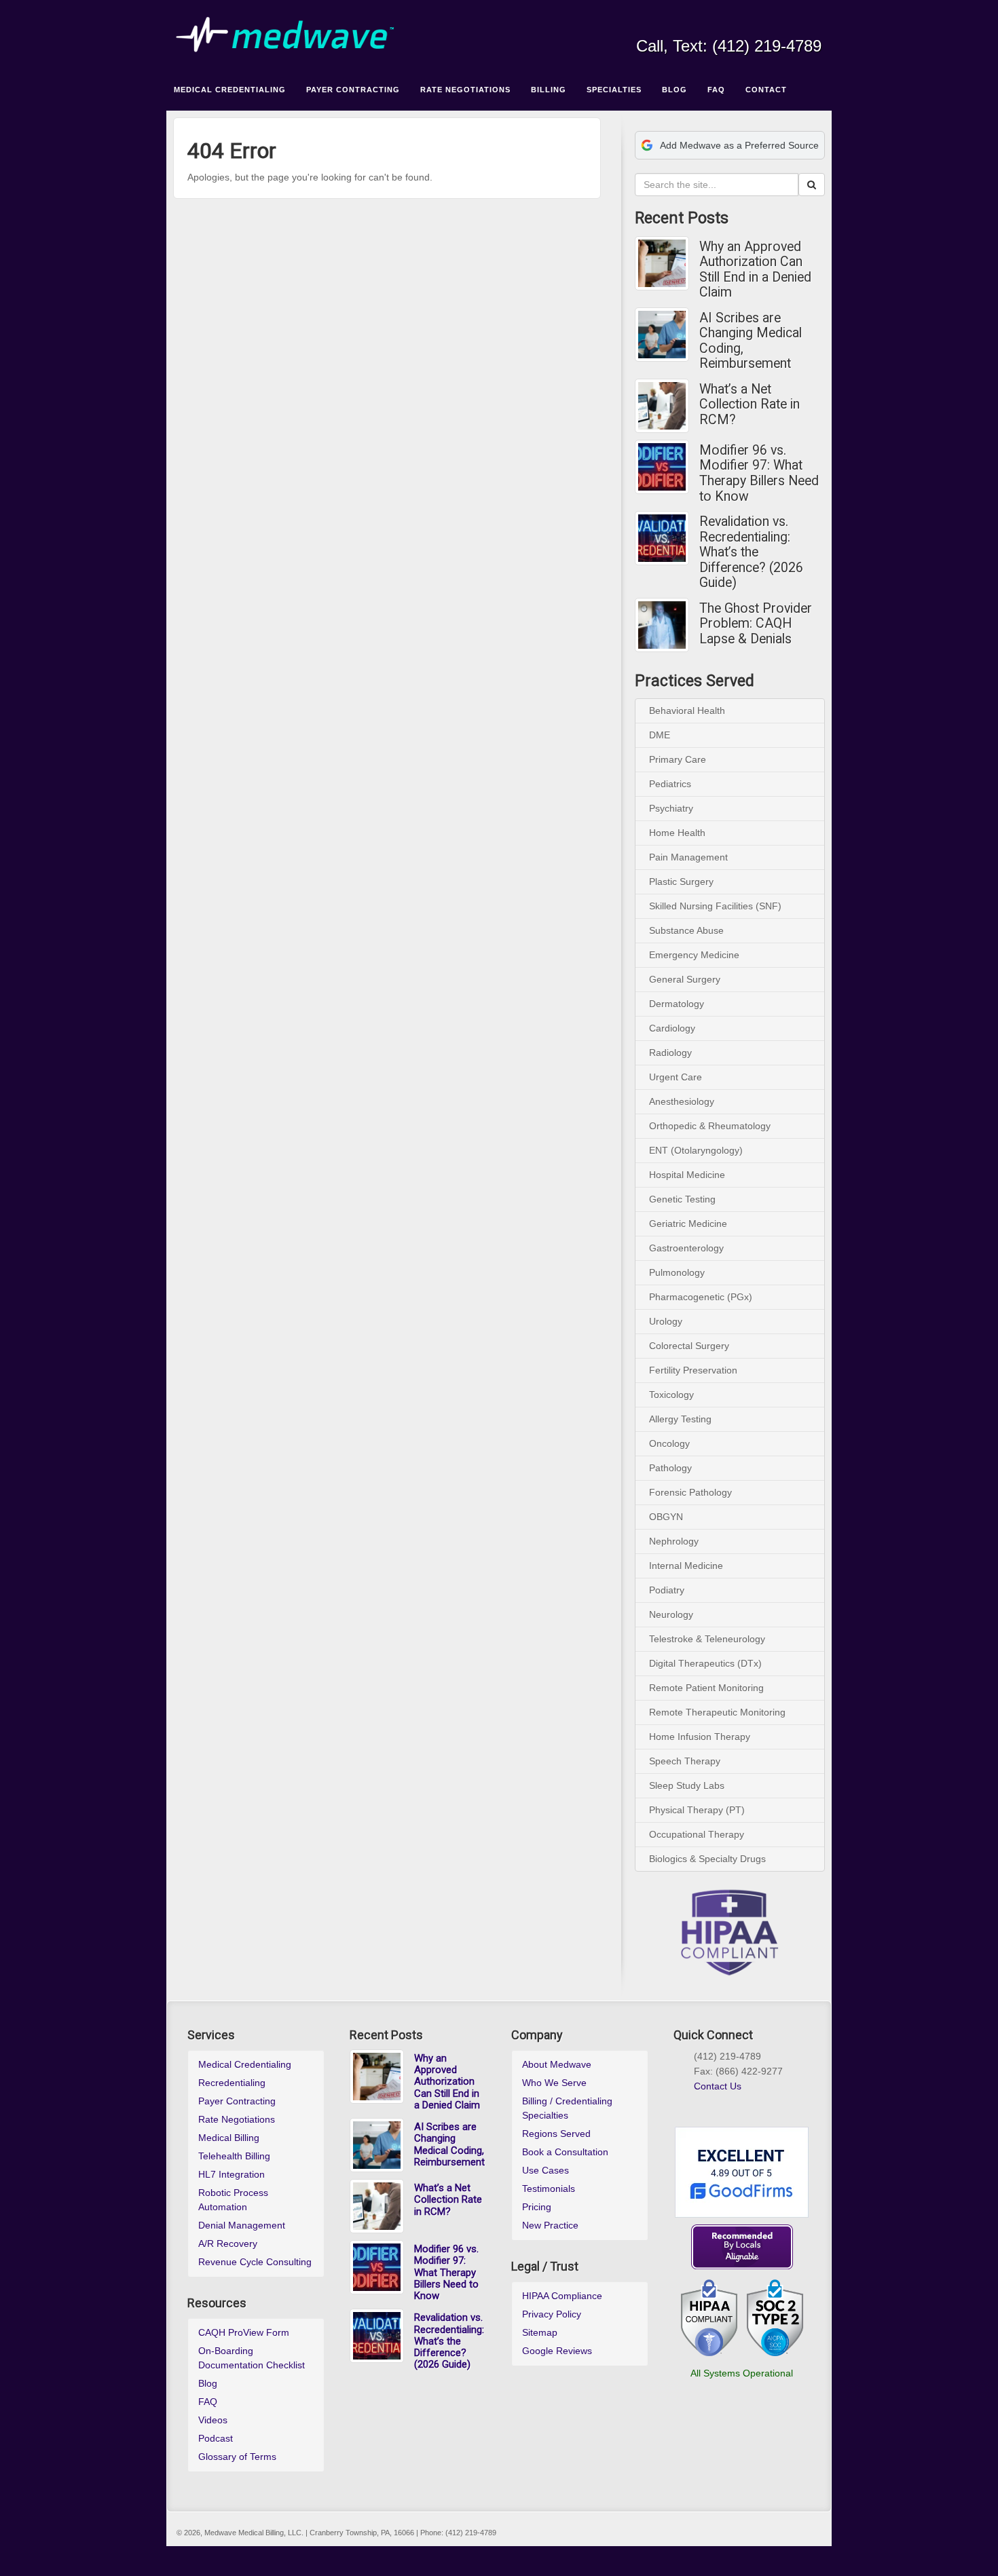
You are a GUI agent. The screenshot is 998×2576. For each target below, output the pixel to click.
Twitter (776, 27)
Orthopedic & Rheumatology (710, 1126)
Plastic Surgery (681, 882)
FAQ (208, 2402)
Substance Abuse (686, 930)
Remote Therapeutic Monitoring (717, 1712)
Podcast (216, 2438)
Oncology (669, 1443)
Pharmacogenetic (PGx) (701, 1297)
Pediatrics (670, 784)
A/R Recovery (228, 2243)
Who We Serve (554, 2083)
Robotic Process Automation (233, 2200)
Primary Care (678, 759)
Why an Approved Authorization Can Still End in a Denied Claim (755, 270)
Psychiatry (671, 808)
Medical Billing (229, 2138)
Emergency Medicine (694, 955)
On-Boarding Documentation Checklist (252, 2358)
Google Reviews (557, 2351)
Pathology (670, 1468)
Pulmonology (677, 1272)
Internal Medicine (686, 1566)
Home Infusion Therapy (700, 1737)
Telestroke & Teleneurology (707, 1639)
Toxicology (671, 1395)
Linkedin (757, 27)
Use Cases (546, 2170)
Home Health (677, 833)
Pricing (537, 2207)
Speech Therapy (685, 1761)
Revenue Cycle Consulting (255, 2262)
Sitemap (540, 2332)
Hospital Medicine (687, 1175)
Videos (213, 2420)
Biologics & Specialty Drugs (707, 1859)
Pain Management (688, 857)
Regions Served (556, 2134)
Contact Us (718, 2086)
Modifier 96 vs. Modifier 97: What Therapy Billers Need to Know (759, 474)
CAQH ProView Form (244, 2332)
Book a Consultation (565, 2152)
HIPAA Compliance (562, 2296)
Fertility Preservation (693, 1370)
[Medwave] (499, 35)
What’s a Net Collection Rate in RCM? (750, 405)
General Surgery (685, 979)
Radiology (670, 1053)
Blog (208, 2383)
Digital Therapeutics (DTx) (705, 1663)
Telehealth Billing (234, 2156)
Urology (666, 1321)
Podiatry (667, 1590)
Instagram (739, 27)
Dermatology (677, 1004)
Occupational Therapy (697, 1834)
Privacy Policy (552, 2314)
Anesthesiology (682, 1101)
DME (660, 735)
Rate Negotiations (237, 2119)
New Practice (550, 2225)
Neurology (671, 1614)
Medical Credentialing (245, 2064)
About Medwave (557, 2064)
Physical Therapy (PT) (697, 1810)
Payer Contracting (237, 2101)
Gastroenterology (686, 1248)
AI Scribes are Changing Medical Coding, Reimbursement (751, 341)
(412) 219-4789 (767, 46)
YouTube (794, 27)
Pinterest (748, 2102)
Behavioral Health (687, 711)
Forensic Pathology (690, 1492)
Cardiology (672, 1028)
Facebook (721, 27)
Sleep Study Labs (687, 1785)
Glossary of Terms (237, 2457)
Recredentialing (232, 2083)
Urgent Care (676, 1077)
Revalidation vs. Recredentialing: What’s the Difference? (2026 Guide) (751, 552)
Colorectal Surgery (689, 1346)
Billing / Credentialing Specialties (567, 2108)
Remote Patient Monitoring (706, 1688)
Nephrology (674, 1541)
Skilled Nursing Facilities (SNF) (715, 906)
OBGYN (666, 1517)
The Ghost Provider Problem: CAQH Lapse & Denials (756, 624)
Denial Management (242, 2225)
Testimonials (549, 2189)
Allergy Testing (680, 1419)
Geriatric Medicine (688, 1224)
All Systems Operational (742, 2373)
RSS (812, 27)
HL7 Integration (232, 2174)
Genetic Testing (682, 1199)
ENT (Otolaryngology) (696, 1150)
